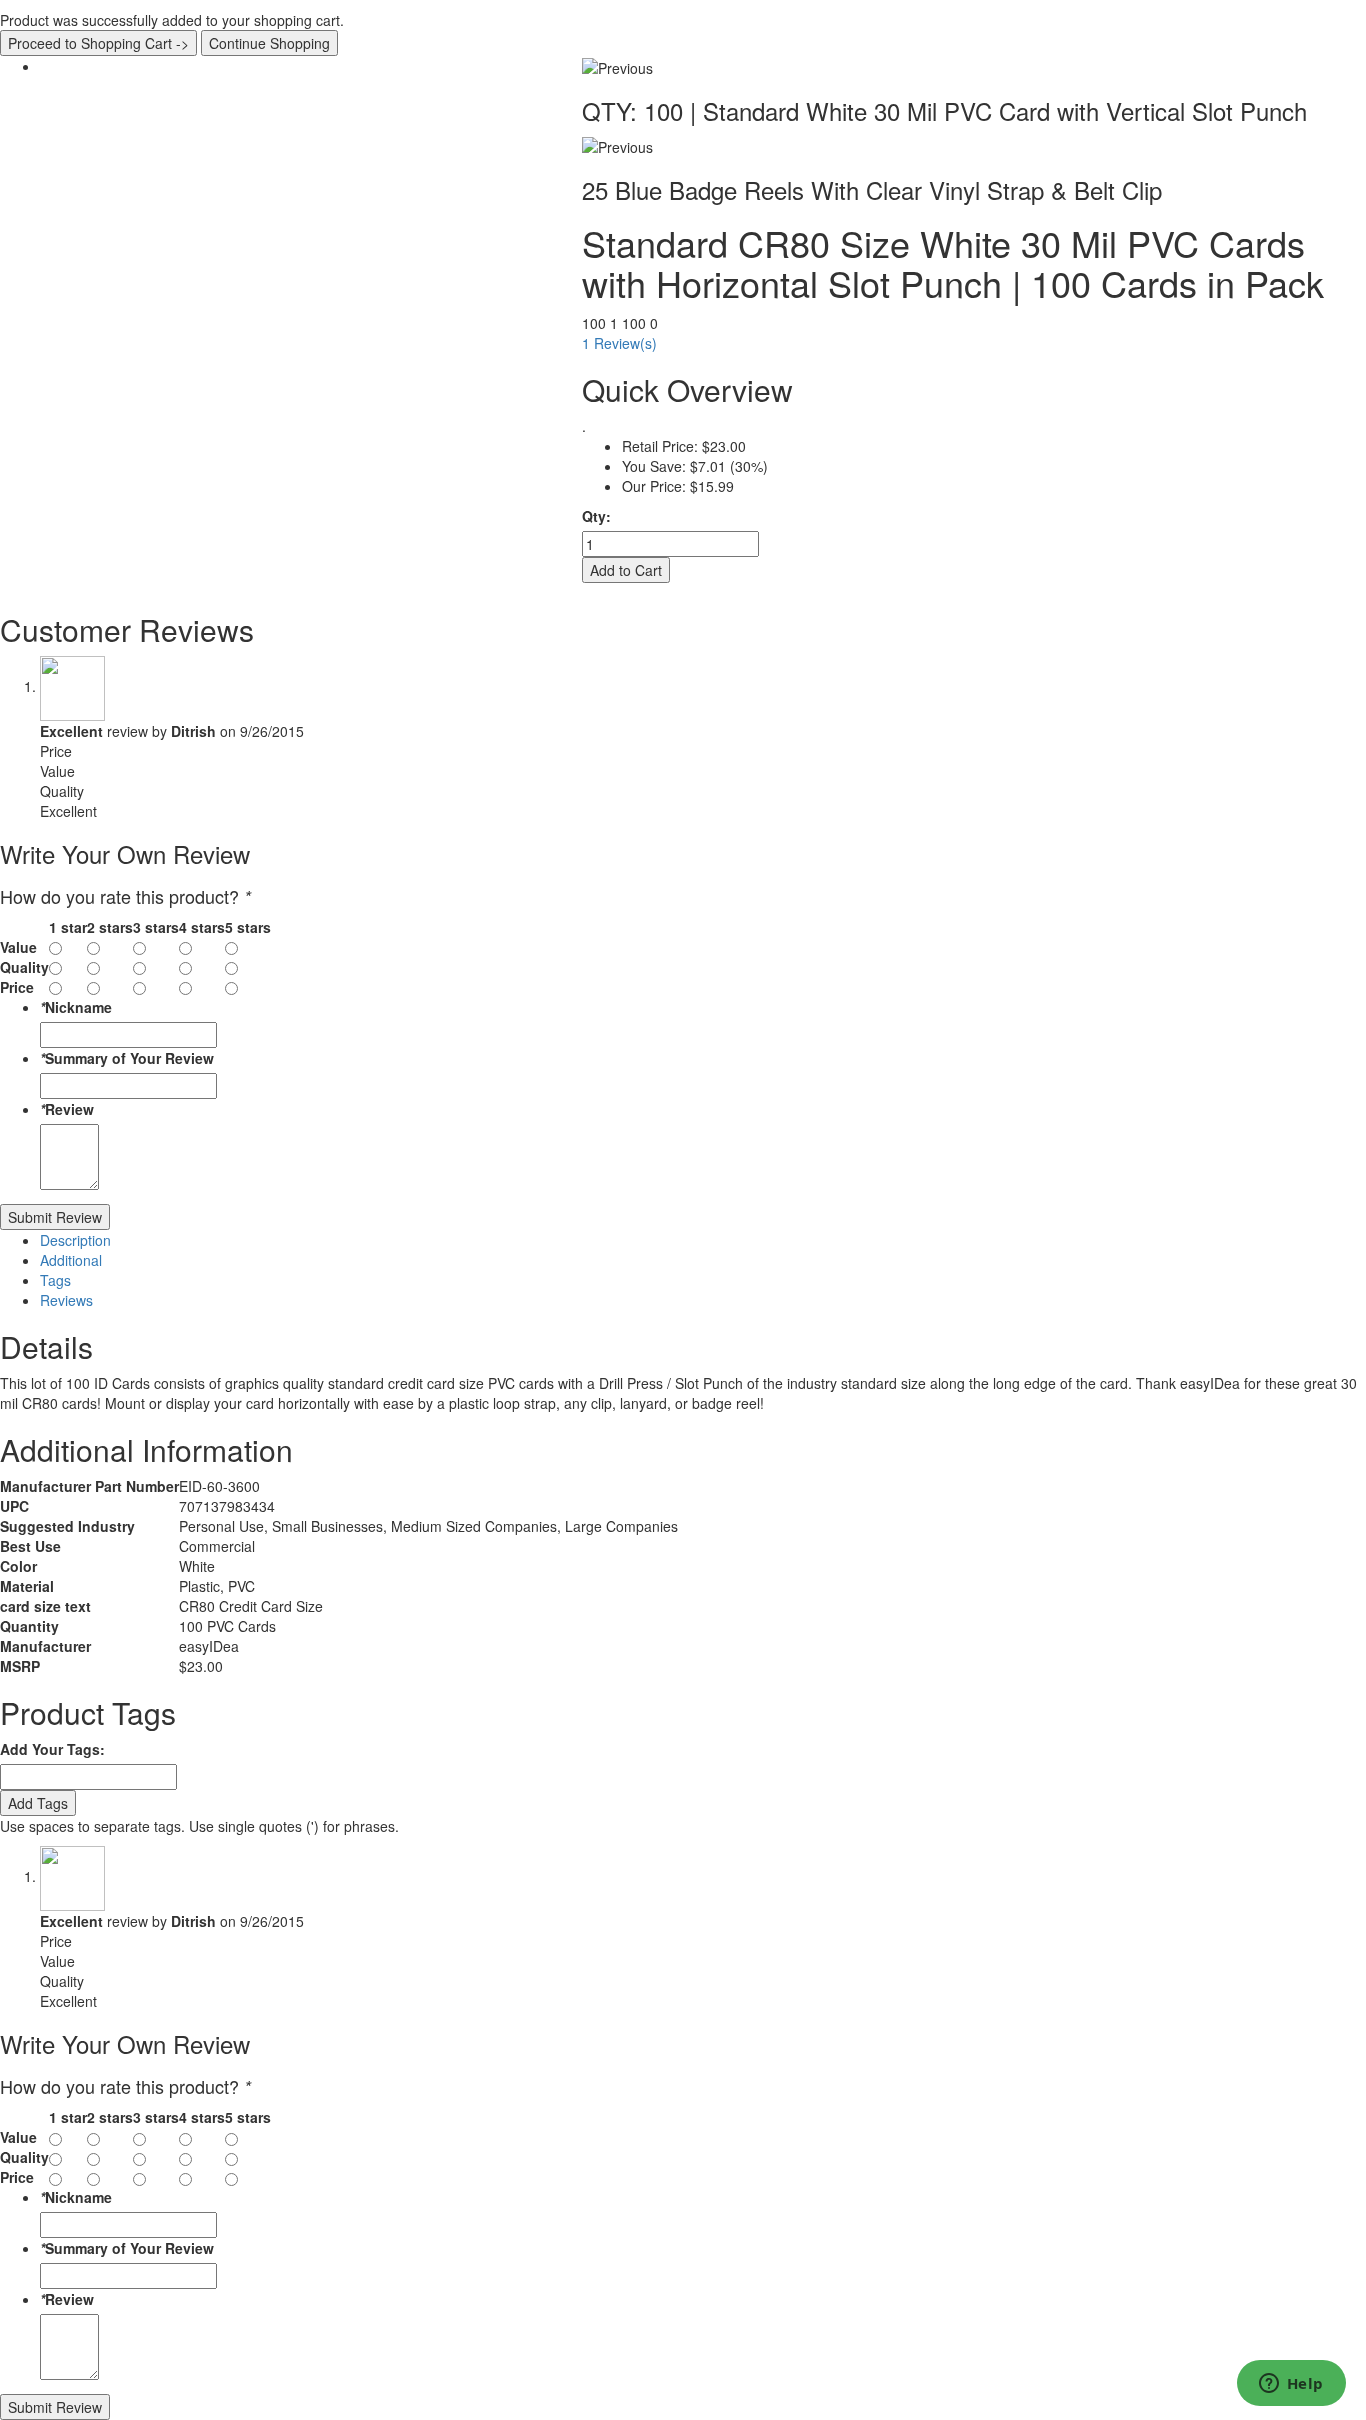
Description (75, 1240)
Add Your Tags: (52, 1749)
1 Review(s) (619, 343)
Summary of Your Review (127, 1058)
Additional (71, 1260)
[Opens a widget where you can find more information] (1291, 2385)
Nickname (76, 1007)
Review (67, 1109)
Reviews (66, 1300)
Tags (55, 1280)
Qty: (596, 516)
